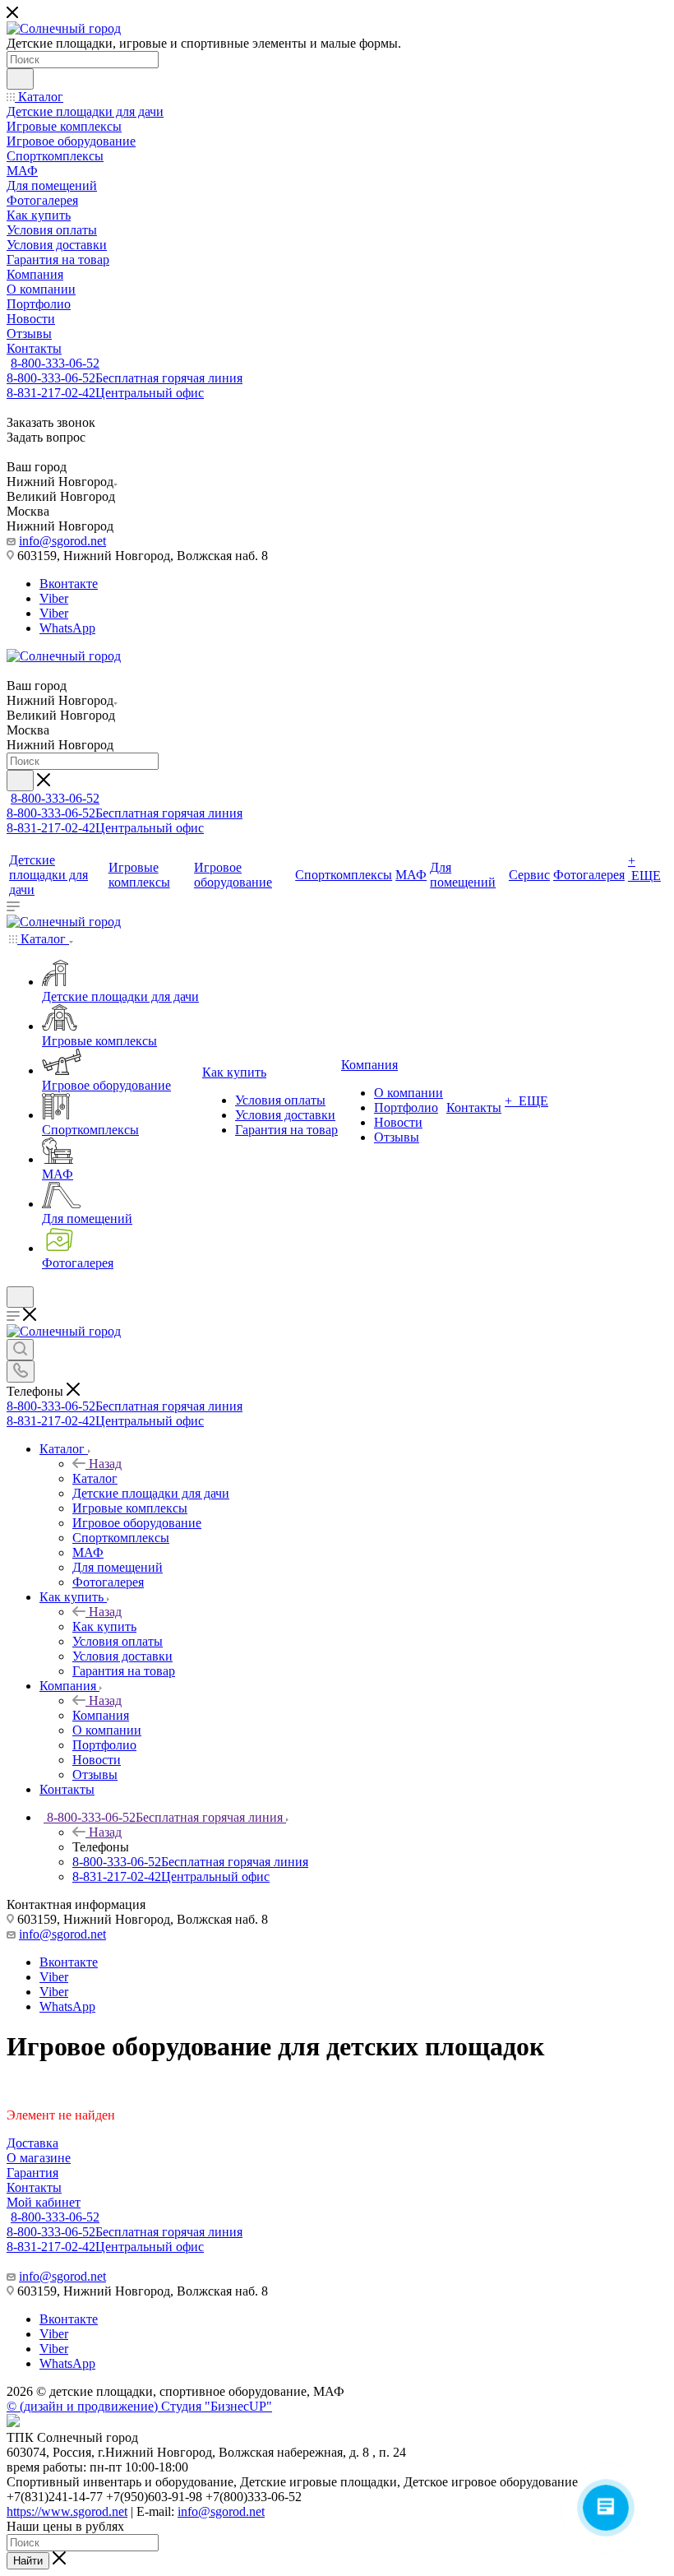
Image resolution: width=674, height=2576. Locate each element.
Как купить (104, 1626)
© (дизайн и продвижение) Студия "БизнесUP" (139, 2406)
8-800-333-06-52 (55, 363)
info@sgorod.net (62, 541)
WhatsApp (67, 628)
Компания (101, 1715)
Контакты (34, 2187)
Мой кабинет (44, 2202)
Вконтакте (69, 584)
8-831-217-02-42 (105, 393)
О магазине (39, 2158)
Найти (28, 2561)
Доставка (32, 2143)
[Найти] (20, 79)
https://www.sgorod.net (67, 2511)
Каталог (95, 1478)
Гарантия (32, 2173)
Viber (54, 598)
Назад (105, 1464)
